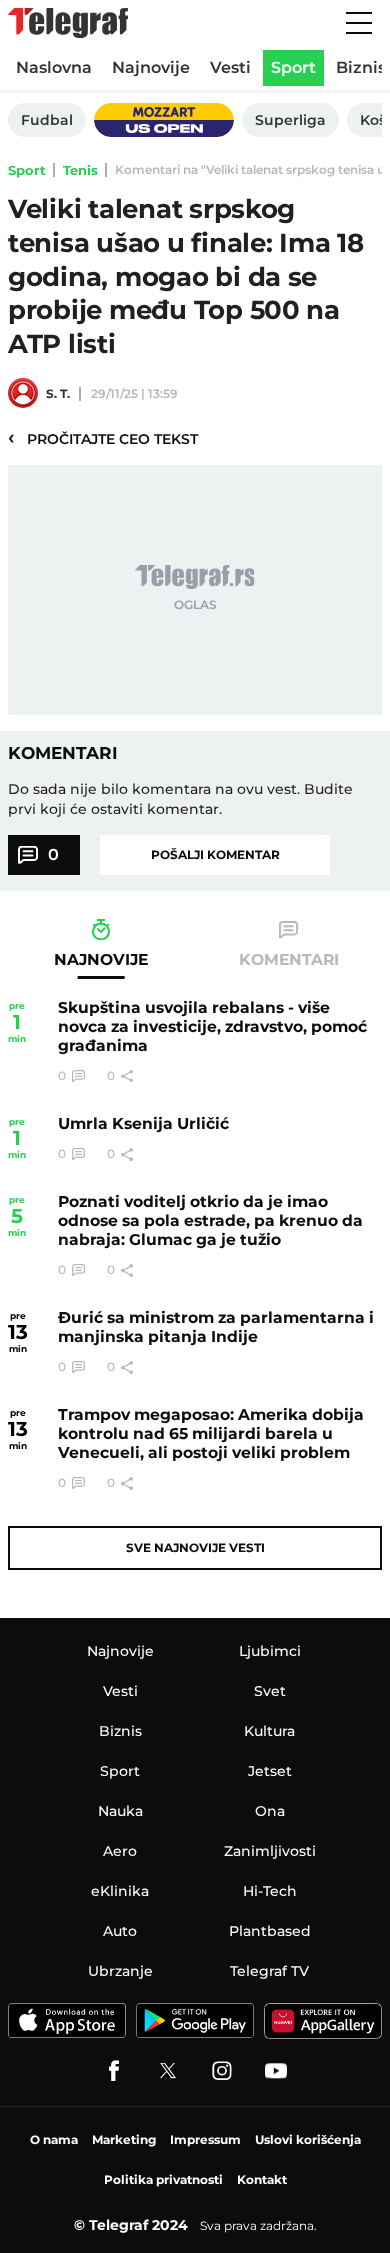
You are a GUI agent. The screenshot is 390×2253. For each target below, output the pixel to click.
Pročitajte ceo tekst (103, 438)
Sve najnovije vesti (195, 1547)
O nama (54, 2139)
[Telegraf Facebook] (114, 2071)
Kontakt (262, 2179)
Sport (27, 170)
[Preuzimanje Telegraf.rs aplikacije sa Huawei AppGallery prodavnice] (323, 2020)
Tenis (80, 170)
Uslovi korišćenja (308, 2139)
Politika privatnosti (163, 2179)
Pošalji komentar (215, 854)
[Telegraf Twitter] (168, 2071)
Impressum (205, 2139)
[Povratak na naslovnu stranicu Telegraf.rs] (68, 23)
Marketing (124, 2139)
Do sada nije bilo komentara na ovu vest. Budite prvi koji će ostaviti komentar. (180, 799)
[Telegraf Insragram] (222, 2071)
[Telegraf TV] (276, 2071)
